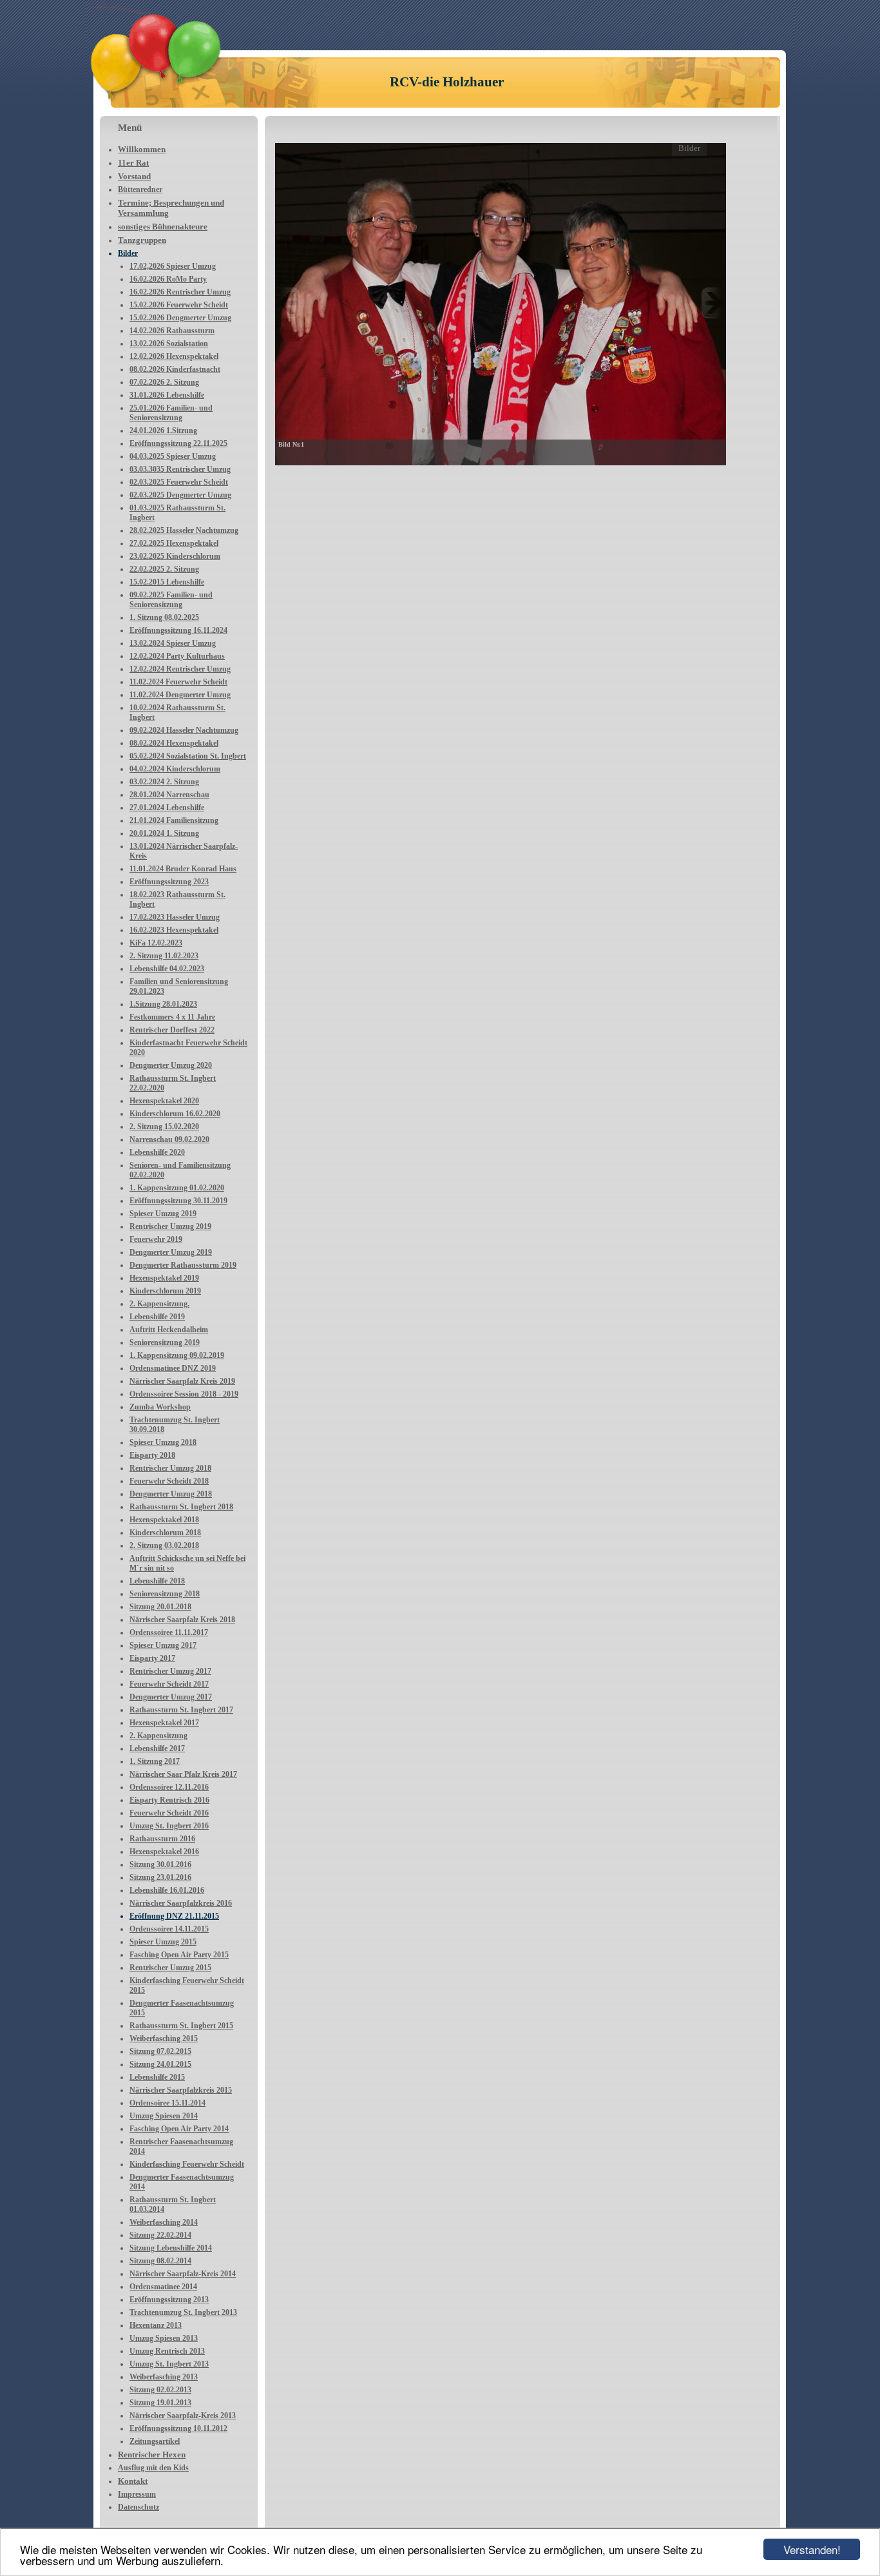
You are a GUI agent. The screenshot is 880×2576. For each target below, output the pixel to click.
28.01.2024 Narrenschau (169, 795)
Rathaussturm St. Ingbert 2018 (181, 1507)
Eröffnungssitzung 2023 (169, 882)
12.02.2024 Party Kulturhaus (177, 656)
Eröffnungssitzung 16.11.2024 (178, 630)
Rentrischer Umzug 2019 (170, 1226)
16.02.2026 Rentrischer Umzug (180, 292)
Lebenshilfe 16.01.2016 (167, 1890)
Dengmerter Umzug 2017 (171, 1697)
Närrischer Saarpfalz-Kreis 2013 (183, 2416)
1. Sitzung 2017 (155, 1761)
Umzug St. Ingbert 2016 (169, 1826)
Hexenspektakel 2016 (164, 1852)
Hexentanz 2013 (156, 2325)
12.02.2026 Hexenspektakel (174, 356)
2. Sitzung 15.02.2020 (164, 1127)
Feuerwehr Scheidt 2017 (169, 1684)
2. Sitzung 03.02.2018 (164, 1545)
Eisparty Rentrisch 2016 (169, 1800)
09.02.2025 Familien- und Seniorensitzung (171, 600)
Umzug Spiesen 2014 (164, 2116)
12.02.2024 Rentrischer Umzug (180, 669)
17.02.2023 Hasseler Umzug (175, 917)
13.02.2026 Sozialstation (169, 344)
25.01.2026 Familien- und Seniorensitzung (171, 413)
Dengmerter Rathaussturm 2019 (183, 1265)
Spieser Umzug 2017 (163, 1645)
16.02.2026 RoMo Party (168, 279)
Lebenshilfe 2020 (157, 1152)
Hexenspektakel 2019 (164, 1278)
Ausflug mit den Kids (153, 2468)
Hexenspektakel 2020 (164, 1101)
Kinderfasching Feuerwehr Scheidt (187, 2164)
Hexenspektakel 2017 (164, 1723)
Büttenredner (140, 189)
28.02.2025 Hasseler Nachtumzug (184, 530)
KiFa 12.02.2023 (156, 943)
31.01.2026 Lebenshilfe (167, 395)
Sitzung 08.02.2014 (160, 2261)
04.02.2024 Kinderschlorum (175, 769)
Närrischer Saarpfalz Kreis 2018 (182, 1620)
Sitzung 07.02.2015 (160, 2051)
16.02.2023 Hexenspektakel (174, 930)
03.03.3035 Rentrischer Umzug (180, 469)
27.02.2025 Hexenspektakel (174, 543)
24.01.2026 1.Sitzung (163, 431)
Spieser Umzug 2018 (163, 1442)
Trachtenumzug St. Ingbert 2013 (183, 2312)
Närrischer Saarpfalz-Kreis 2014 (183, 2274)
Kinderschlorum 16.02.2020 (175, 1114)
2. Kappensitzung (158, 1736)
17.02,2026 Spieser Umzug (173, 266)
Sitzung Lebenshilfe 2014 (171, 2248)
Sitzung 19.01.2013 (160, 2403)
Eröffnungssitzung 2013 (169, 2300)
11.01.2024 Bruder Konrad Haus (183, 869)
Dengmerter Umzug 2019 (171, 1252)
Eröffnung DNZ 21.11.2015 (174, 1916)
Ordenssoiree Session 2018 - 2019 (184, 1394)
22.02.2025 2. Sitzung (164, 569)
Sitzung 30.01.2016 (160, 1864)
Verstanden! (812, 2549)
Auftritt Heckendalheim (169, 1330)
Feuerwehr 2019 (156, 1239)
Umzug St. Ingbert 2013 (169, 2364)
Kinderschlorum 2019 (165, 1291)
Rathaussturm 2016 (162, 1839)
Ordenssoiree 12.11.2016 (169, 1787)
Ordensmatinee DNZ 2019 (173, 1368)
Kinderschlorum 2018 (165, 1533)
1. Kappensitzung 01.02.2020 (177, 1188)
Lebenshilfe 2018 (157, 1581)
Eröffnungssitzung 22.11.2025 (178, 443)
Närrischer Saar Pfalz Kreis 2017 (183, 1774)
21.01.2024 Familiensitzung (174, 820)
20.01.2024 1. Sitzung (164, 833)
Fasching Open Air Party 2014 (179, 2129)
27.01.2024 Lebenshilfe (167, 808)
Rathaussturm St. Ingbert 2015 (181, 2026)
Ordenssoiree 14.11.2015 (169, 1929)
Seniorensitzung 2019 (165, 1342)
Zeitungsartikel (155, 2441)
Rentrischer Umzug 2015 (170, 1968)
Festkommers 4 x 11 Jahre (172, 1017)
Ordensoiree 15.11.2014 (167, 2103)
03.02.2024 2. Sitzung (164, 782)
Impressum (137, 2494)
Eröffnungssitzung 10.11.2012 (178, 2428)
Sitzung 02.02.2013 (160, 2390)
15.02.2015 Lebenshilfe (167, 582)
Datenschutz (139, 2507)
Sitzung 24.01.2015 (160, 2064)
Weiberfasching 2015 (164, 2039)
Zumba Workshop (160, 1407)
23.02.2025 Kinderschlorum (175, 556)
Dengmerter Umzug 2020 (171, 1065)
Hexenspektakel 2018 (164, 1520)
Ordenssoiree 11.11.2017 (169, 1632)
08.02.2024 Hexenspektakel (174, 743)
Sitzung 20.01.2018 (160, 1607)
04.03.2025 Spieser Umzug (173, 456)
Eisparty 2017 (152, 1658)
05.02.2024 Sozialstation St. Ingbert (188, 756)
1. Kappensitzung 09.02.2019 (177, 1355)
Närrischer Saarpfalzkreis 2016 (181, 1903)
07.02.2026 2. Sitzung (164, 382)
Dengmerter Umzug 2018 (171, 1494)
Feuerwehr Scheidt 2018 (169, 1481)
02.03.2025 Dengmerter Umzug (180, 495)
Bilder (128, 253)
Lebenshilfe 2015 (157, 2077)
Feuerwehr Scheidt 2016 (169, 1813)
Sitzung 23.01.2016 (160, 1877)
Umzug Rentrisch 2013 (167, 2351)
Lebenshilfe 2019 (157, 1317)
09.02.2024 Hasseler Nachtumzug (184, 730)
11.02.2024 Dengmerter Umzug (180, 695)
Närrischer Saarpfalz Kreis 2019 (182, 1381)
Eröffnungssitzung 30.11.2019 (178, 1201)
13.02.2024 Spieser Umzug (173, 643)
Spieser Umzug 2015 (163, 1942)
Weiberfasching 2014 (164, 2222)
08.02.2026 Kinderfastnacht (175, 369)
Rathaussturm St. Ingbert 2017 (181, 1710)
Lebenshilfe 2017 (157, 1748)
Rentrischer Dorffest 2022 (172, 1030)
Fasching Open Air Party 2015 (179, 1955)
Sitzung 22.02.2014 (160, 2235)
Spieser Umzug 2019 (163, 1214)
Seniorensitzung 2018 (165, 1594)
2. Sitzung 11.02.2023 (164, 956)
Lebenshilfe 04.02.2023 (167, 969)
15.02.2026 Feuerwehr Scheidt (179, 305)
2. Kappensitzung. (159, 1304)
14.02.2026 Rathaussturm (172, 331)
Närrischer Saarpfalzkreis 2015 (181, 2090)
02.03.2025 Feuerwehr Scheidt (179, 482)
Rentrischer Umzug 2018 (170, 1468)
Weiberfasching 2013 (164, 2377)
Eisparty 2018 (152, 1455)
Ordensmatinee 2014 (163, 2287)
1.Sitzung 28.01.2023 (163, 1004)
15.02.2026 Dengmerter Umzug (180, 318)
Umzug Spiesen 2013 (164, 2338)
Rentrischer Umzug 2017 (170, 1671)
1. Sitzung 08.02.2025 (164, 617)
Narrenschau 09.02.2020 (169, 1139)
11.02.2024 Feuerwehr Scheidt (178, 682)
